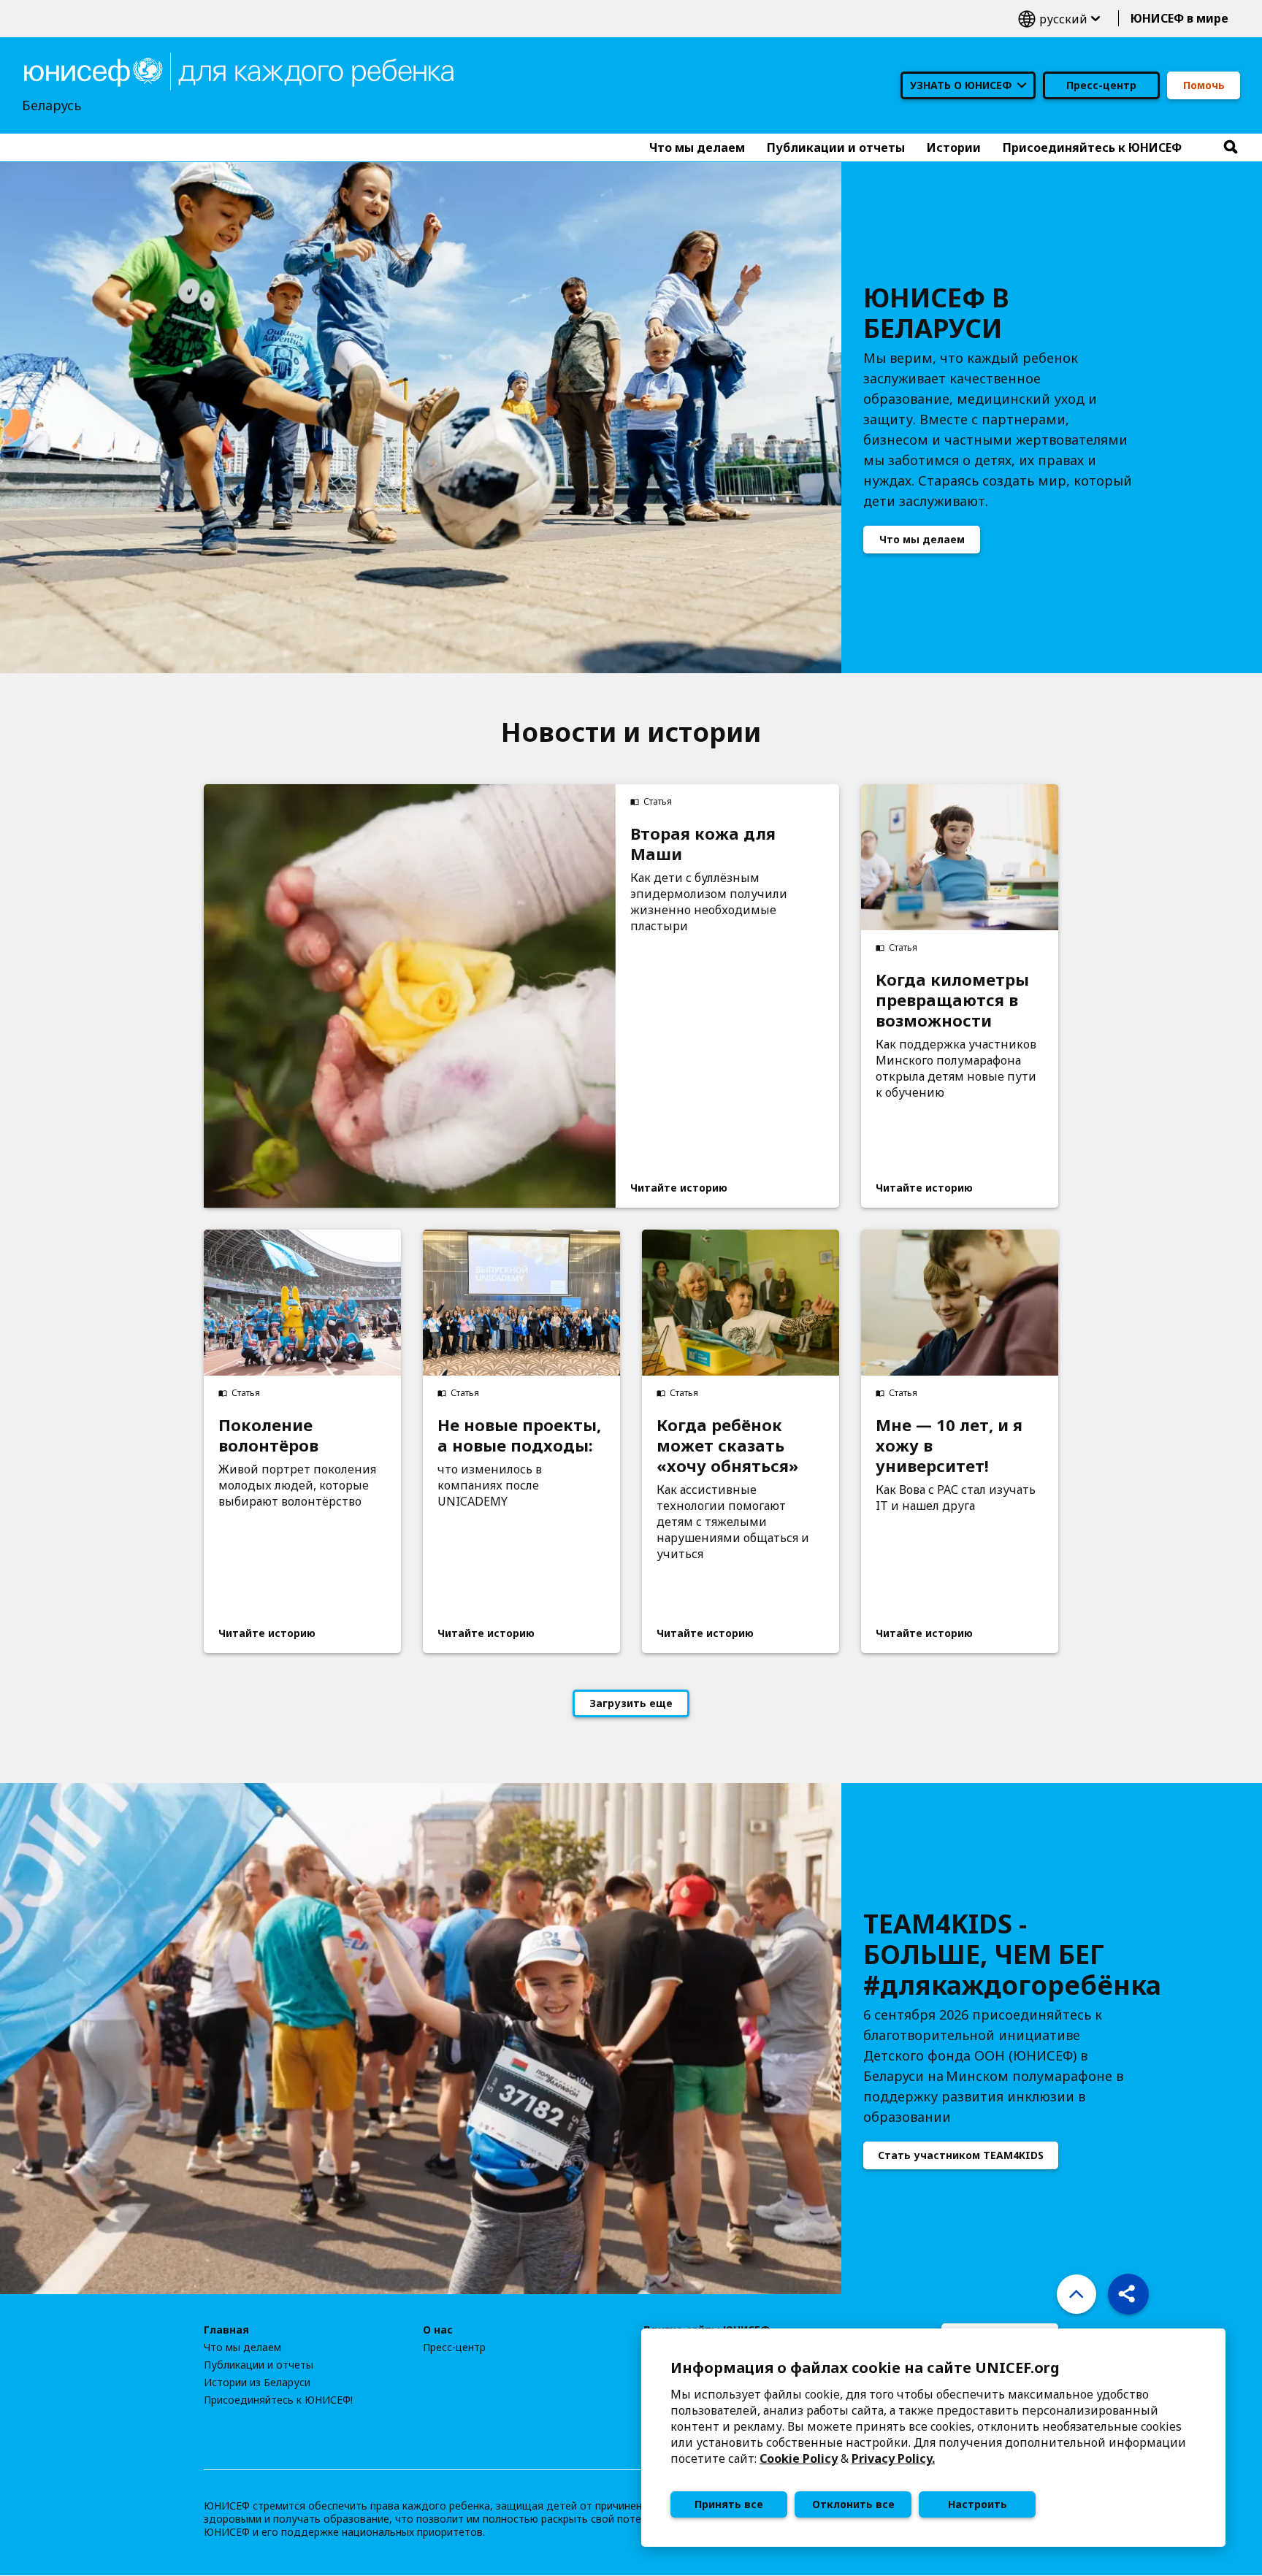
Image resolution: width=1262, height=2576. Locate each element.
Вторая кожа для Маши (703, 843)
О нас (438, 2330)
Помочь (1204, 85)
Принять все (729, 2504)
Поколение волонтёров (268, 1435)
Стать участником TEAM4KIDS (961, 2155)
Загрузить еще (631, 1703)
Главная (226, 2330)
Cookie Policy (799, 2458)
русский (1059, 19)
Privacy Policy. (893, 2458)
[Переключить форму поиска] (1231, 147)
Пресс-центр (1101, 85)
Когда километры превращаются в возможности (952, 1000)
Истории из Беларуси (257, 2383)
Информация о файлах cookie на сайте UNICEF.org (865, 2368)
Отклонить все (853, 2504)
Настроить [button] (978, 2504)
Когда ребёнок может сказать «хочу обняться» (727, 1445)
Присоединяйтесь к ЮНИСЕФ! (278, 2400)
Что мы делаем (922, 539)
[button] (1128, 2294)
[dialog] (933, 2438)
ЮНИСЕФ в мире (1179, 18)
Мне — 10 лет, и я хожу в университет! (949, 1445)
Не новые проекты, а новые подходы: (519, 1435)
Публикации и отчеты (259, 2365)
